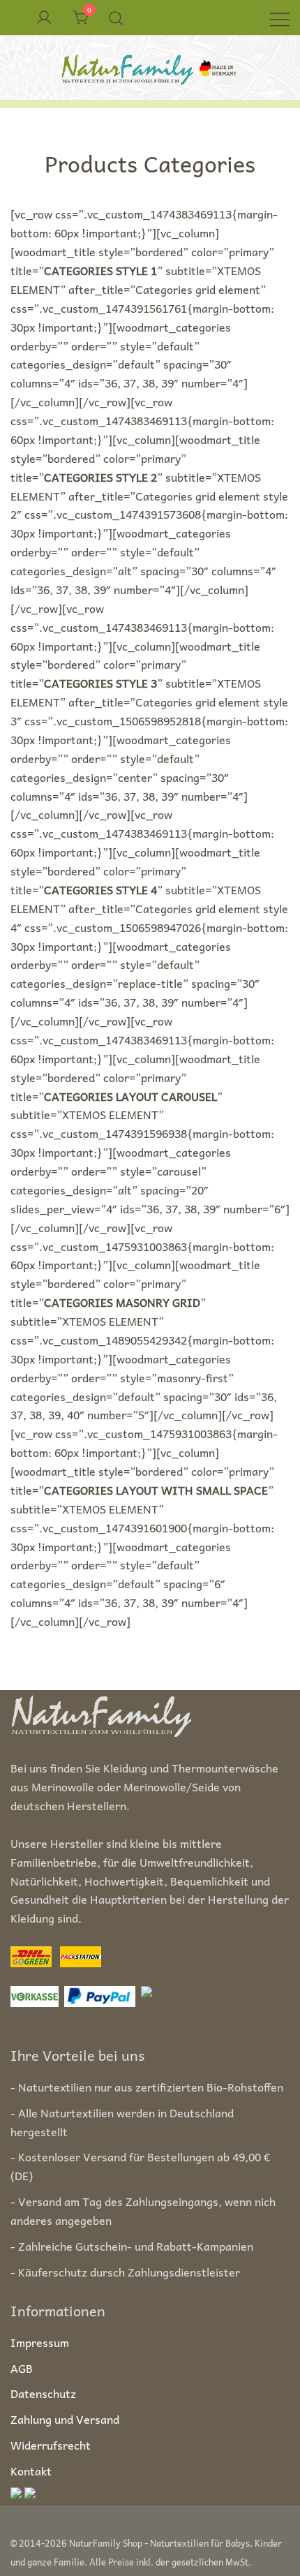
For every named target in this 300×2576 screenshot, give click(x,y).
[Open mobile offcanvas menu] (280, 18)
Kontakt (31, 2471)
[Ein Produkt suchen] (116, 17)
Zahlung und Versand (65, 2419)
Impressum (40, 2342)
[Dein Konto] (44, 18)
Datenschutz (43, 2393)
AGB (22, 2368)
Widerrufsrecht (51, 2445)
